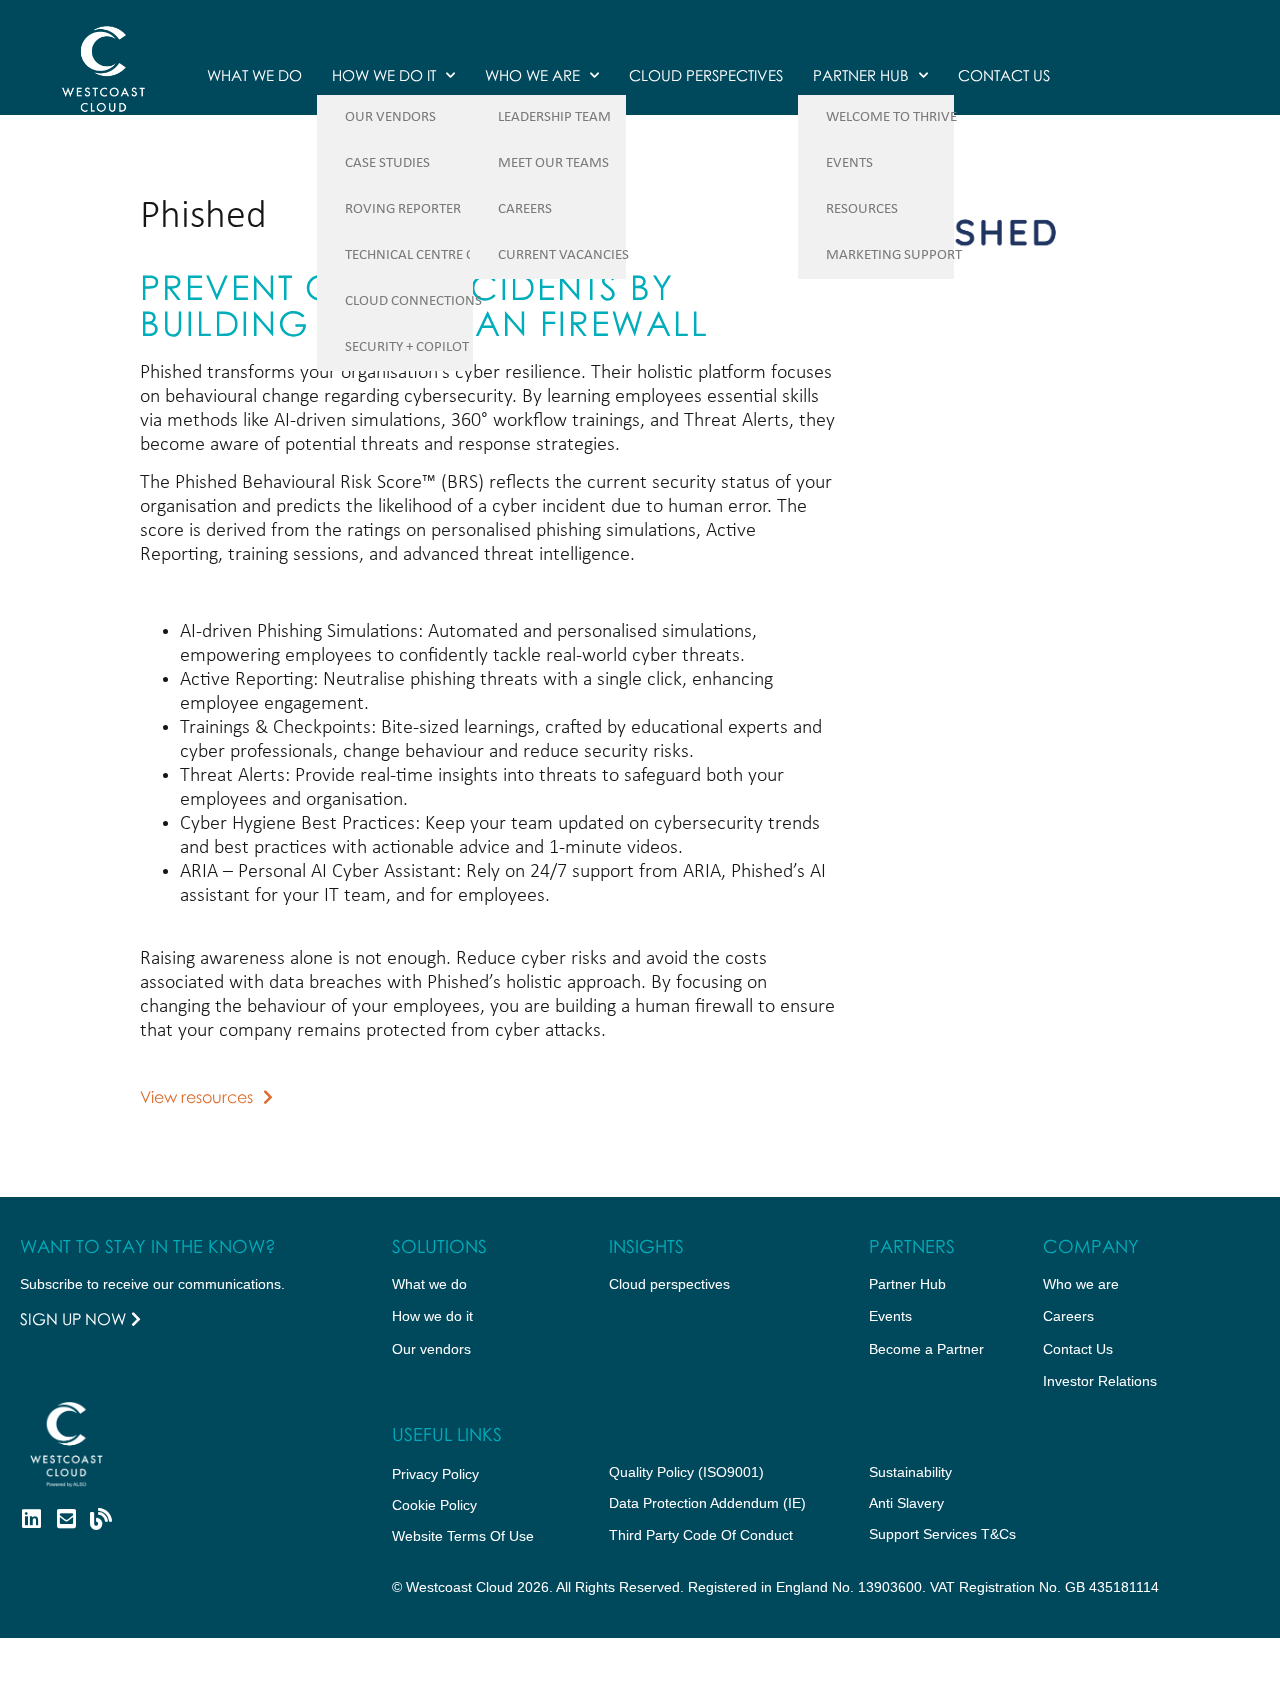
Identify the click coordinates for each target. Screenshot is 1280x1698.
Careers (525, 209)
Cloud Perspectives (706, 75)
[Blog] (101, 1519)
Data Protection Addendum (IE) (707, 1503)
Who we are (532, 75)
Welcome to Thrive (891, 117)
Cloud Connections (413, 301)
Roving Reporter (403, 209)
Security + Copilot (407, 347)
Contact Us (1004, 75)
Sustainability (910, 1472)
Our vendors (431, 1349)
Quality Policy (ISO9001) (686, 1472)
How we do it (384, 75)
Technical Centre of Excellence (452, 255)
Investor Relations (1100, 1381)
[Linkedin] (31, 1519)
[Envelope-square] (66, 1519)
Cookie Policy (434, 1505)
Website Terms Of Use (463, 1536)
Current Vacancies (563, 255)
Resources (862, 209)
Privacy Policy (435, 1474)
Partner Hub (861, 75)
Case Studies (387, 163)
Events (849, 163)
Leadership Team (554, 117)
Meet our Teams (553, 163)
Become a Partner (926, 1349)
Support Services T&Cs (942, 1534)
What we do (254, 75)
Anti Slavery (906, 1503)
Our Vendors (390, 117)
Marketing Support (894, 255)
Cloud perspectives (669, 1284)
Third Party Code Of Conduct (701, 1535)
